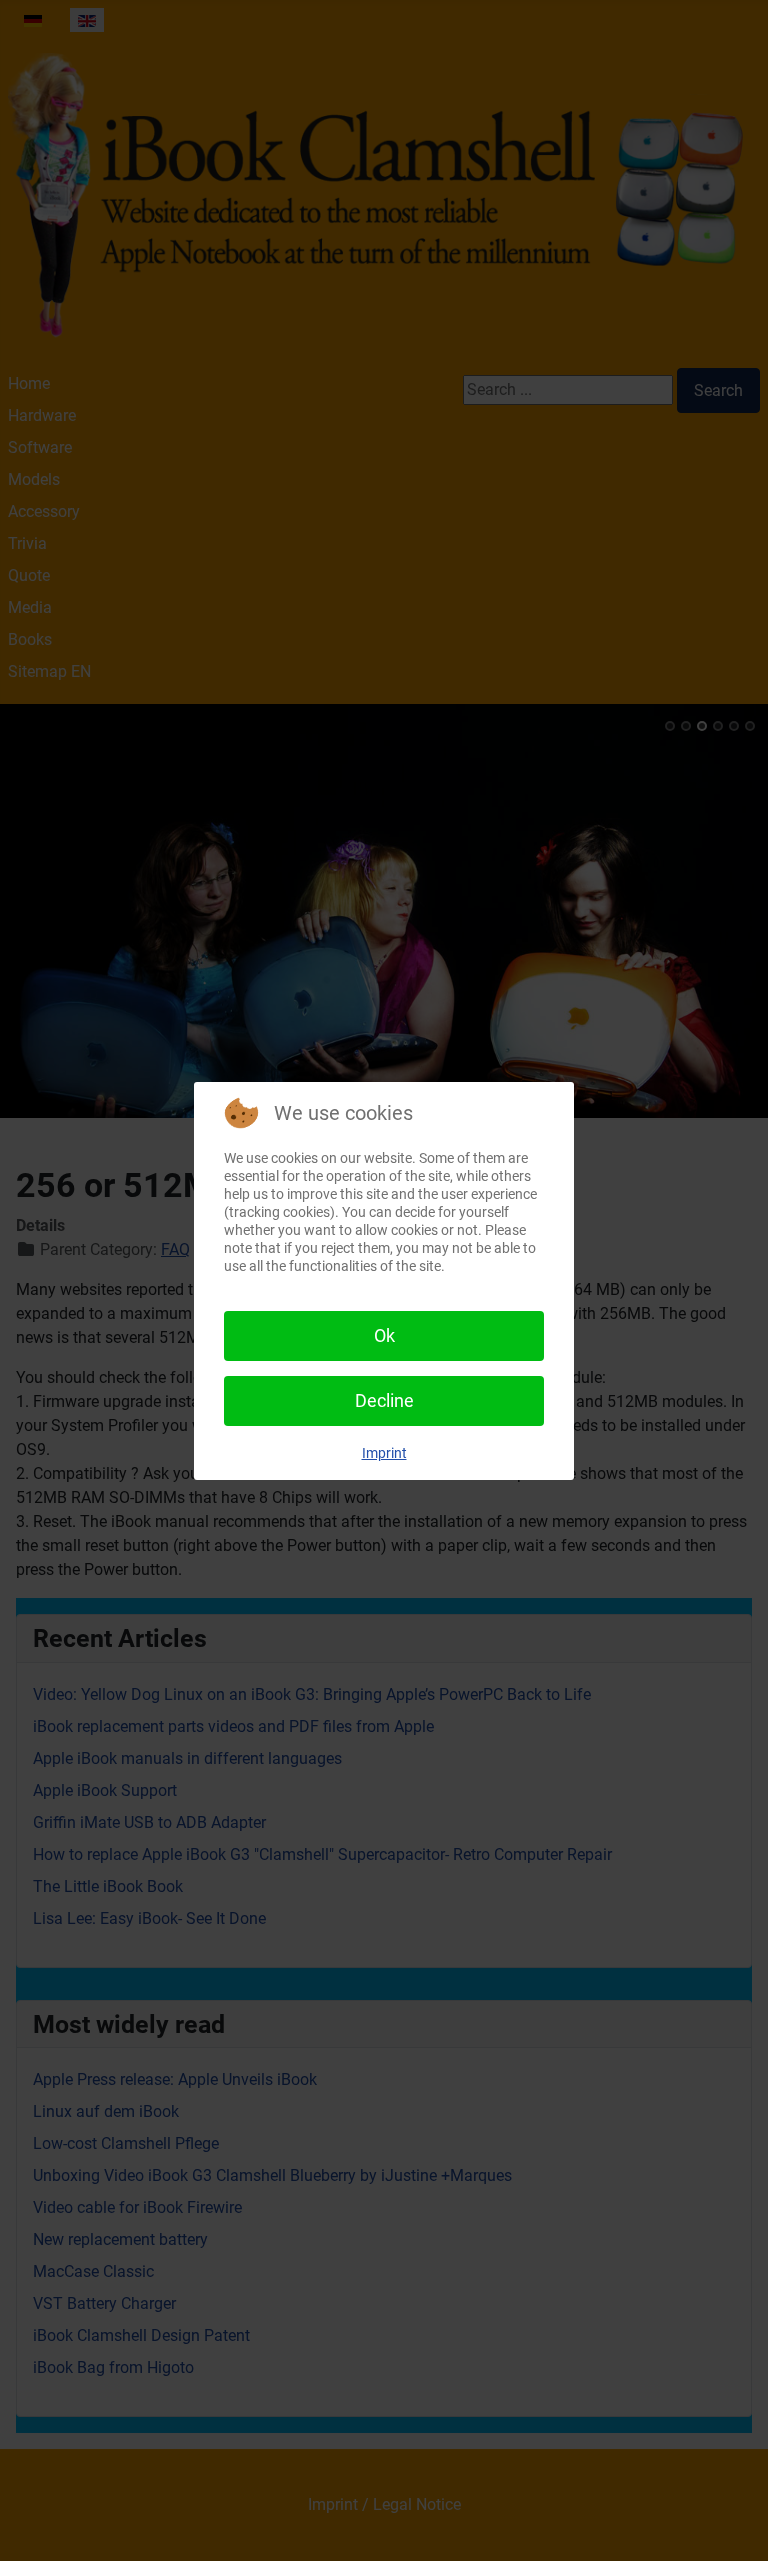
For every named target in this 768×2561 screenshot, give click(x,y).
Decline (384, 1400)
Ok (384, 1335)
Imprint (384, 1453)
